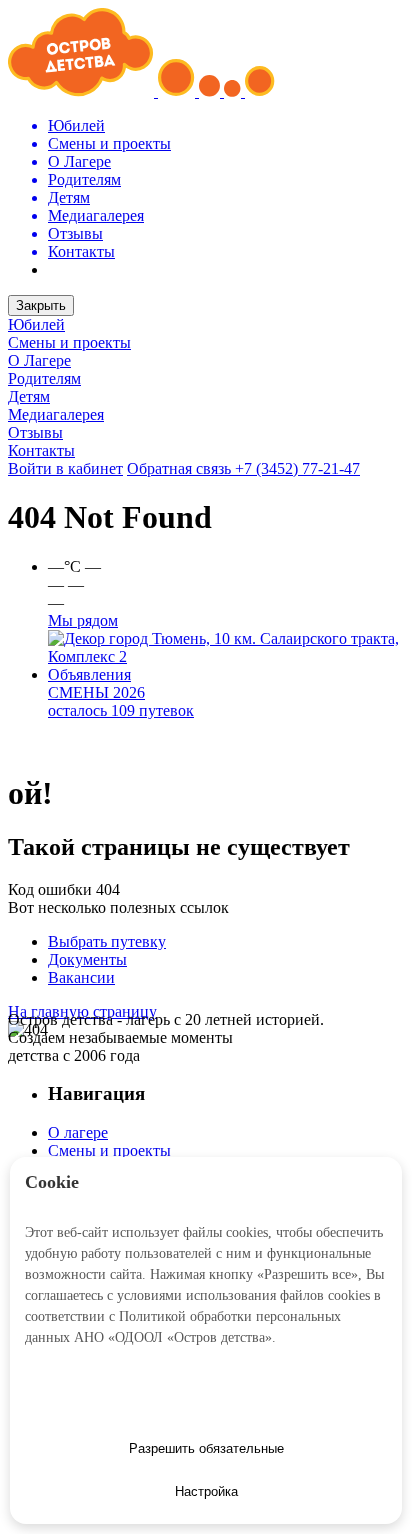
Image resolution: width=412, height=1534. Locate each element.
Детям (29, 396)
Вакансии (81, 977)
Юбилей (36, 324)
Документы (87, 959)
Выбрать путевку (107, 941)
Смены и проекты (69, 342)
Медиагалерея (56, 414)
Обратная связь (181, 468)
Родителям (44, 378)
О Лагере (39, 360)
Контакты (41, 450)
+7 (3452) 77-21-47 (297, 468)
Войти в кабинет (65, 468)
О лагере (78, 1132)
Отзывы (35, 432)
